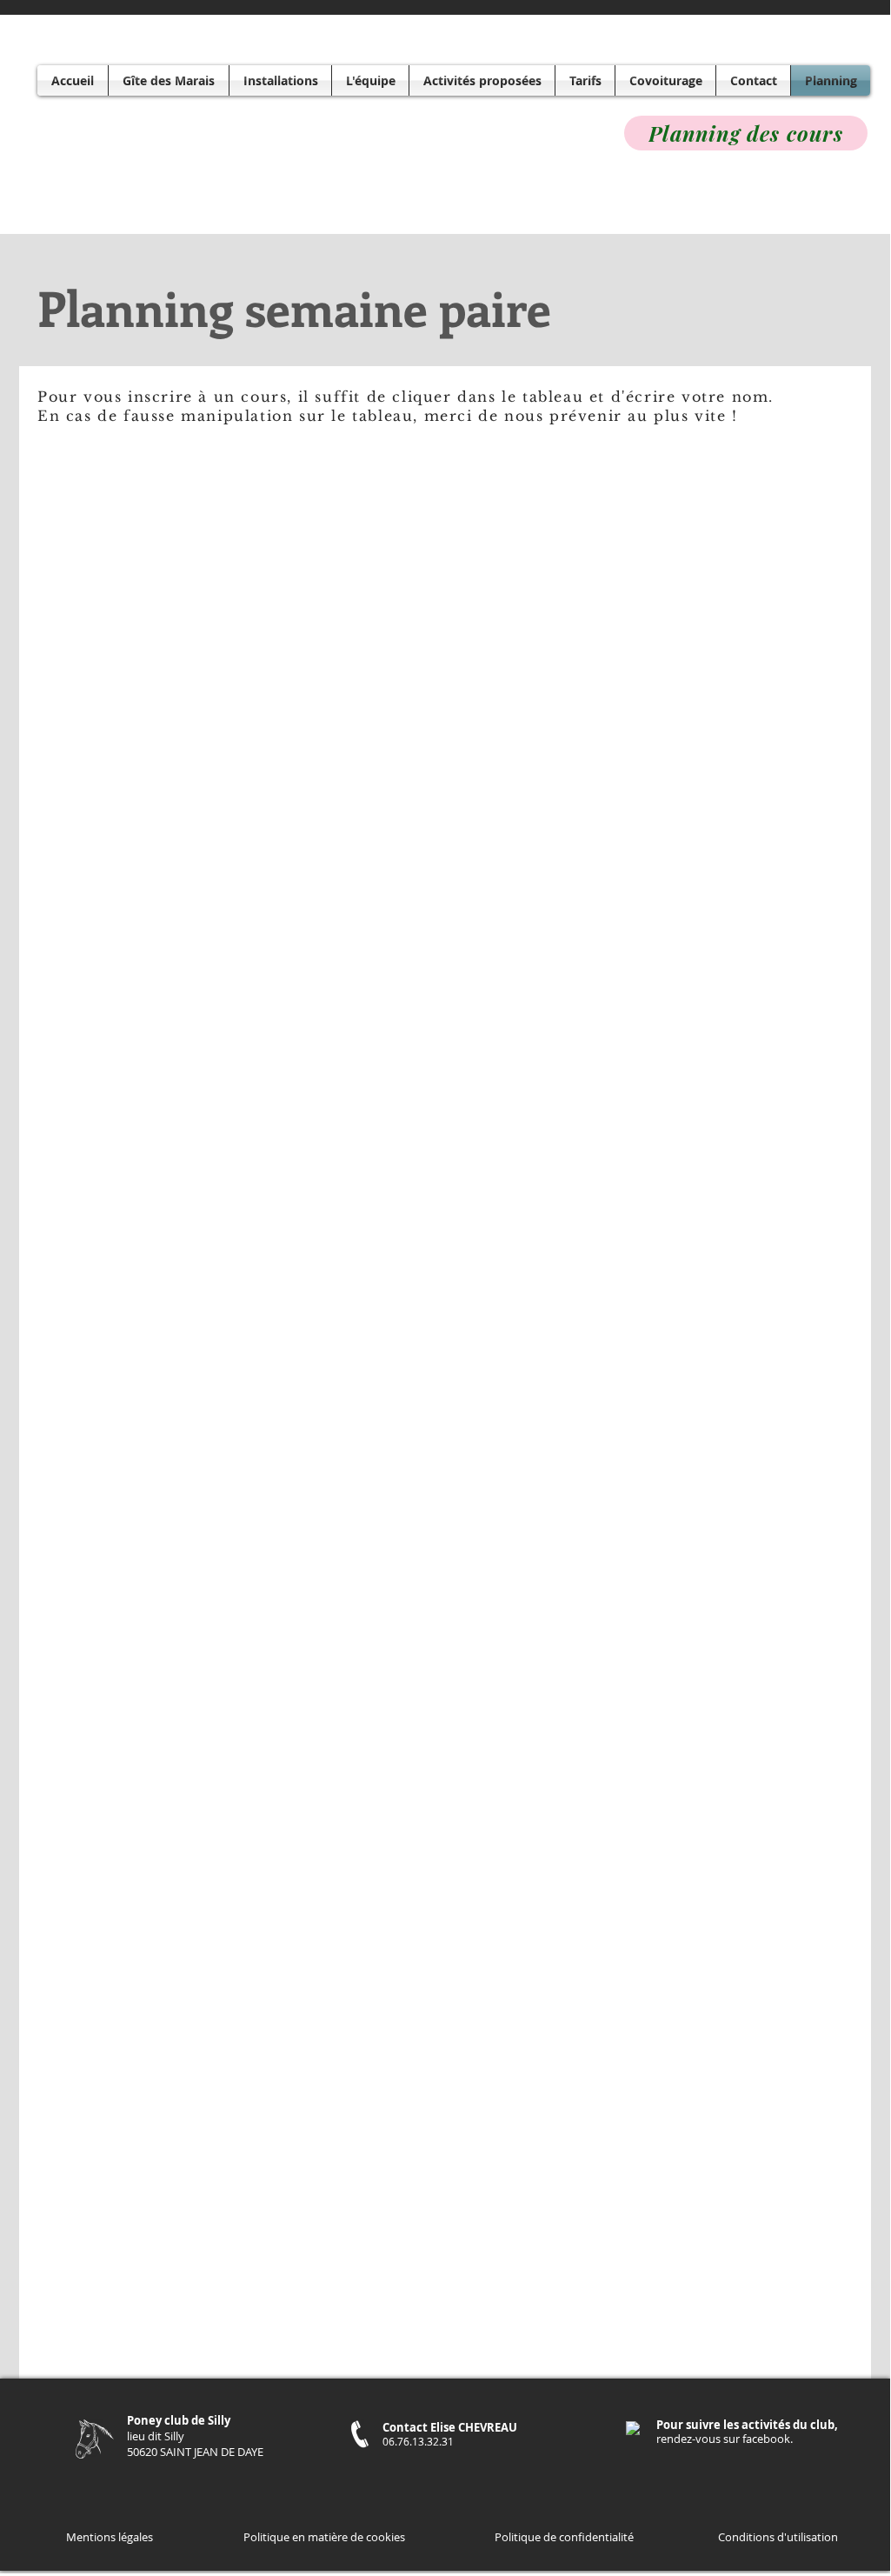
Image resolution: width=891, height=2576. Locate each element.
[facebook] (633, 2428)
